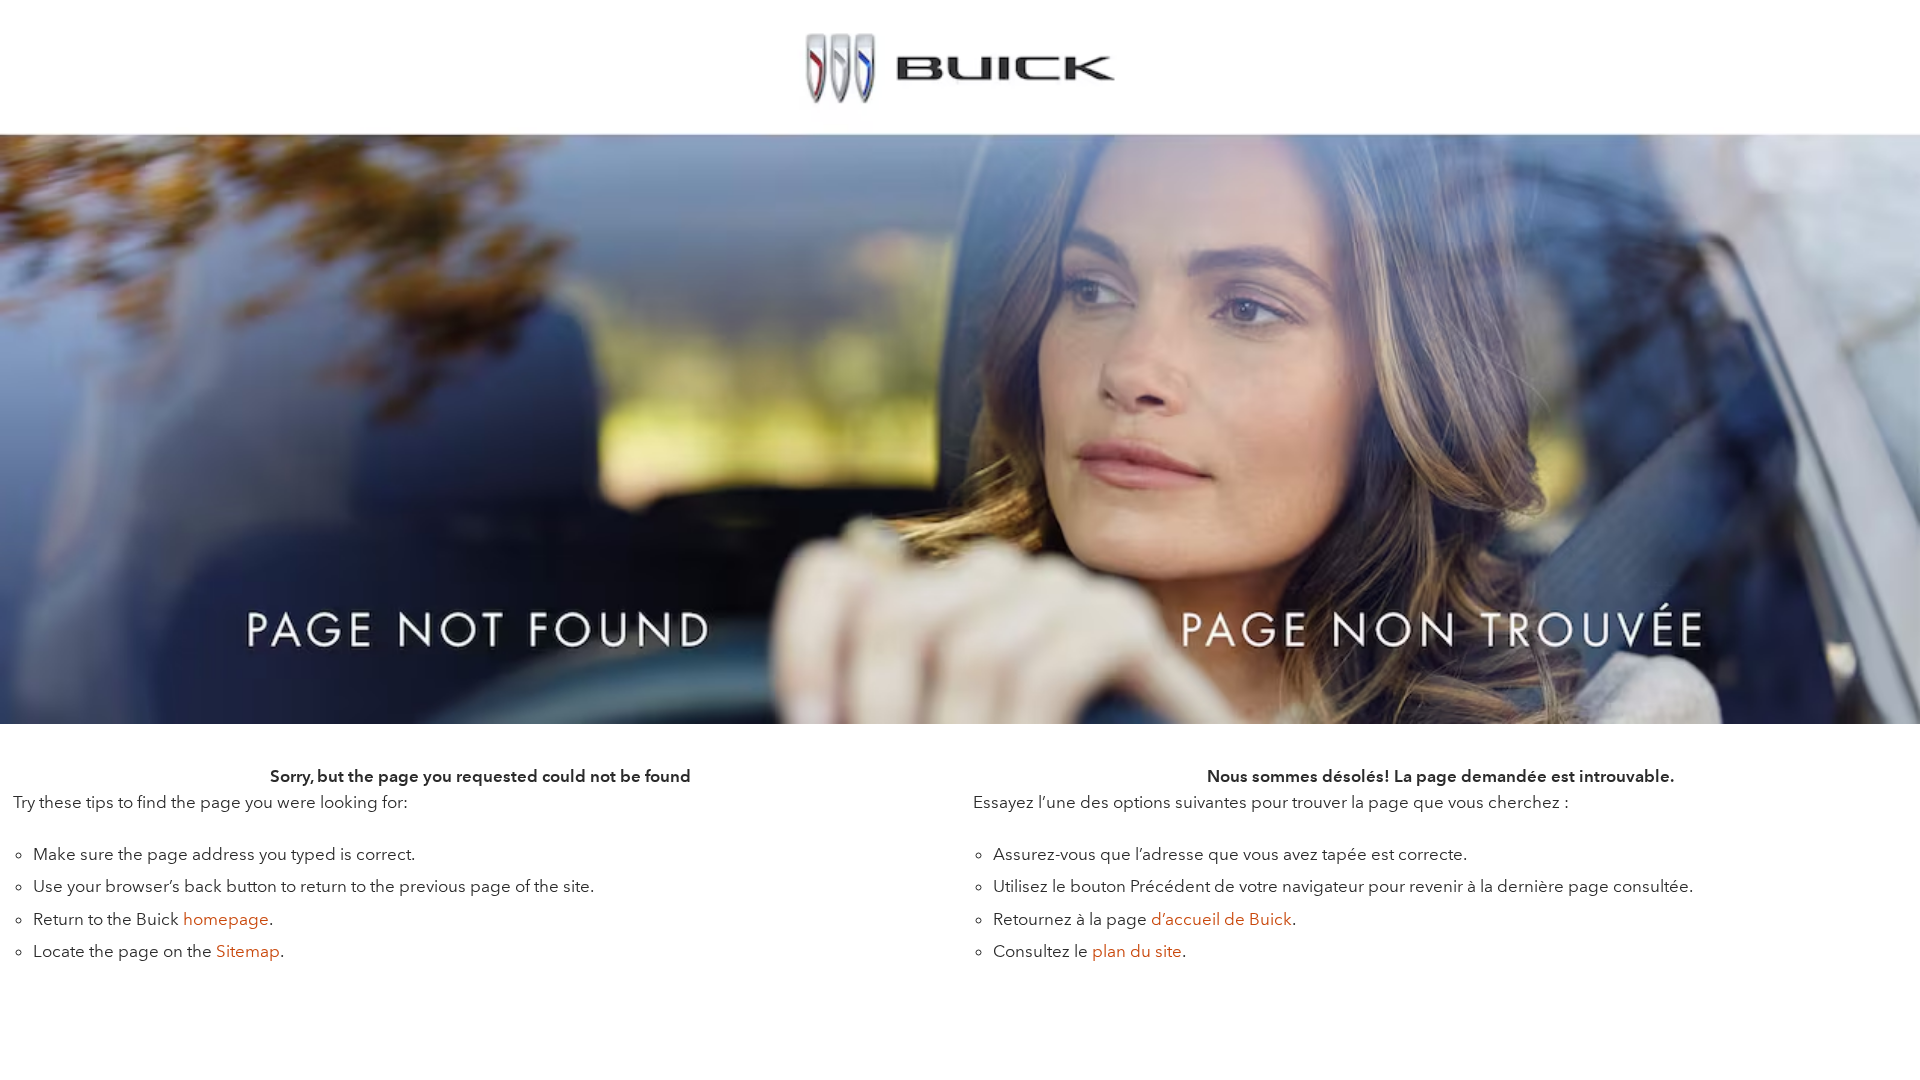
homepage (226, 919)
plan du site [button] (1137, 951)
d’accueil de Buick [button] (1221, 919)
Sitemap (248, 951)
